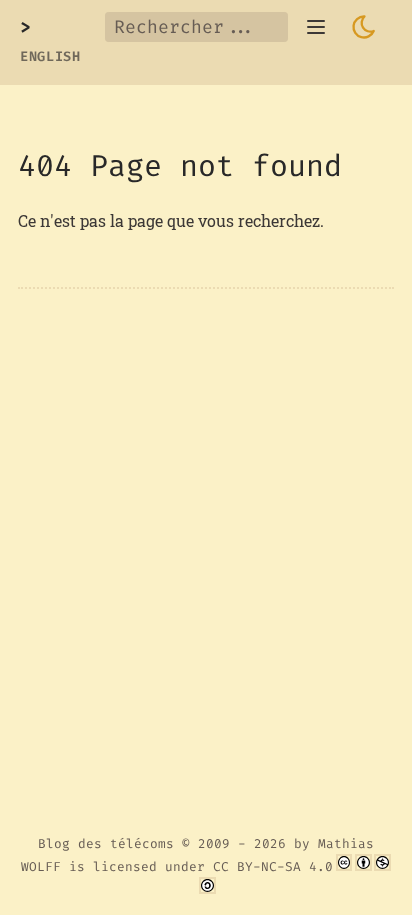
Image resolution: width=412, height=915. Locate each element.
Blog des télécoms (106, 843)
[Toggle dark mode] (364, 27)
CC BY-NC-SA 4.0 (273, 866)
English (50, 56)
